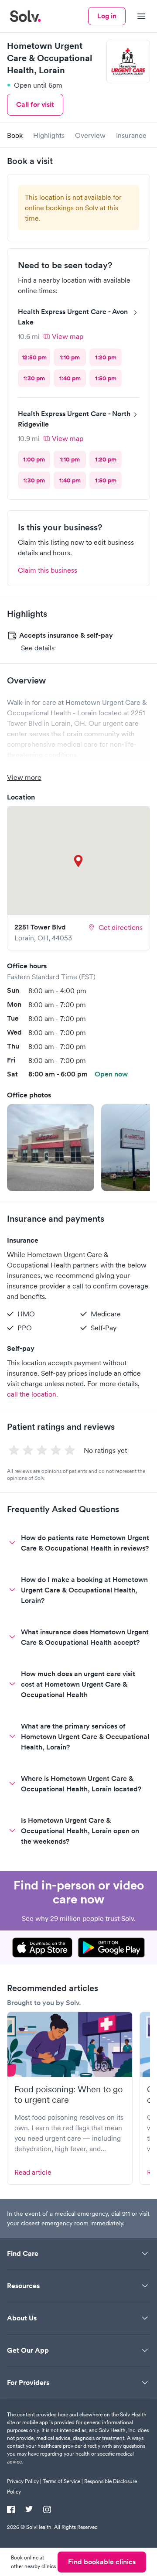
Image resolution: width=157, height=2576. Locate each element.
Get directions (121, 927)
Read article (33, 2172)
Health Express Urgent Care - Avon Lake (73, 317)
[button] (51, 1148)
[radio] (34, 357)
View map (68, 336)
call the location (32, 1394)
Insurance (131, 135)
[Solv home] (25, 16)
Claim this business (48, 570)
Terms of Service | (63, 2481)
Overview (90, 135)
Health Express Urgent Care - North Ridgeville (74, 419)
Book (15, 135)
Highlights (49, 135)
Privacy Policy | (24, 2481)
